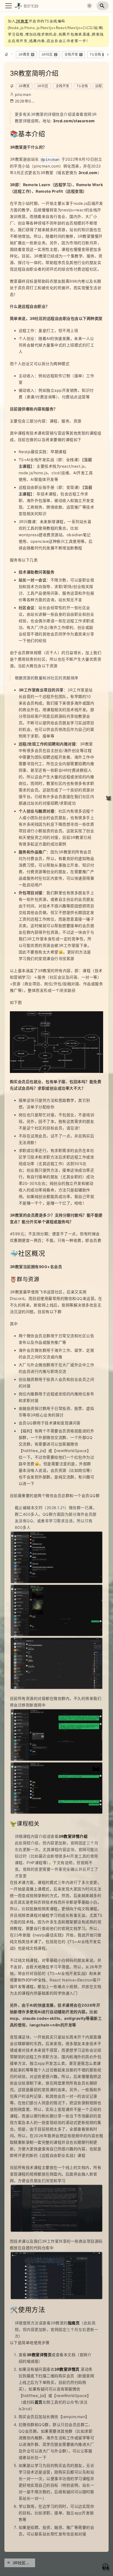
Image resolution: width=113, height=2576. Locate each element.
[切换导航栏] (9, 6)
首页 (39, 2402)
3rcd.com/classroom (74, 121)
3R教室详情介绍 (73, 1836)
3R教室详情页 (39, 2355)
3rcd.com (88, 173)
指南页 (74, 2323)
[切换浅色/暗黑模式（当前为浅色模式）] (89, 6)
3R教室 (22, 21)
